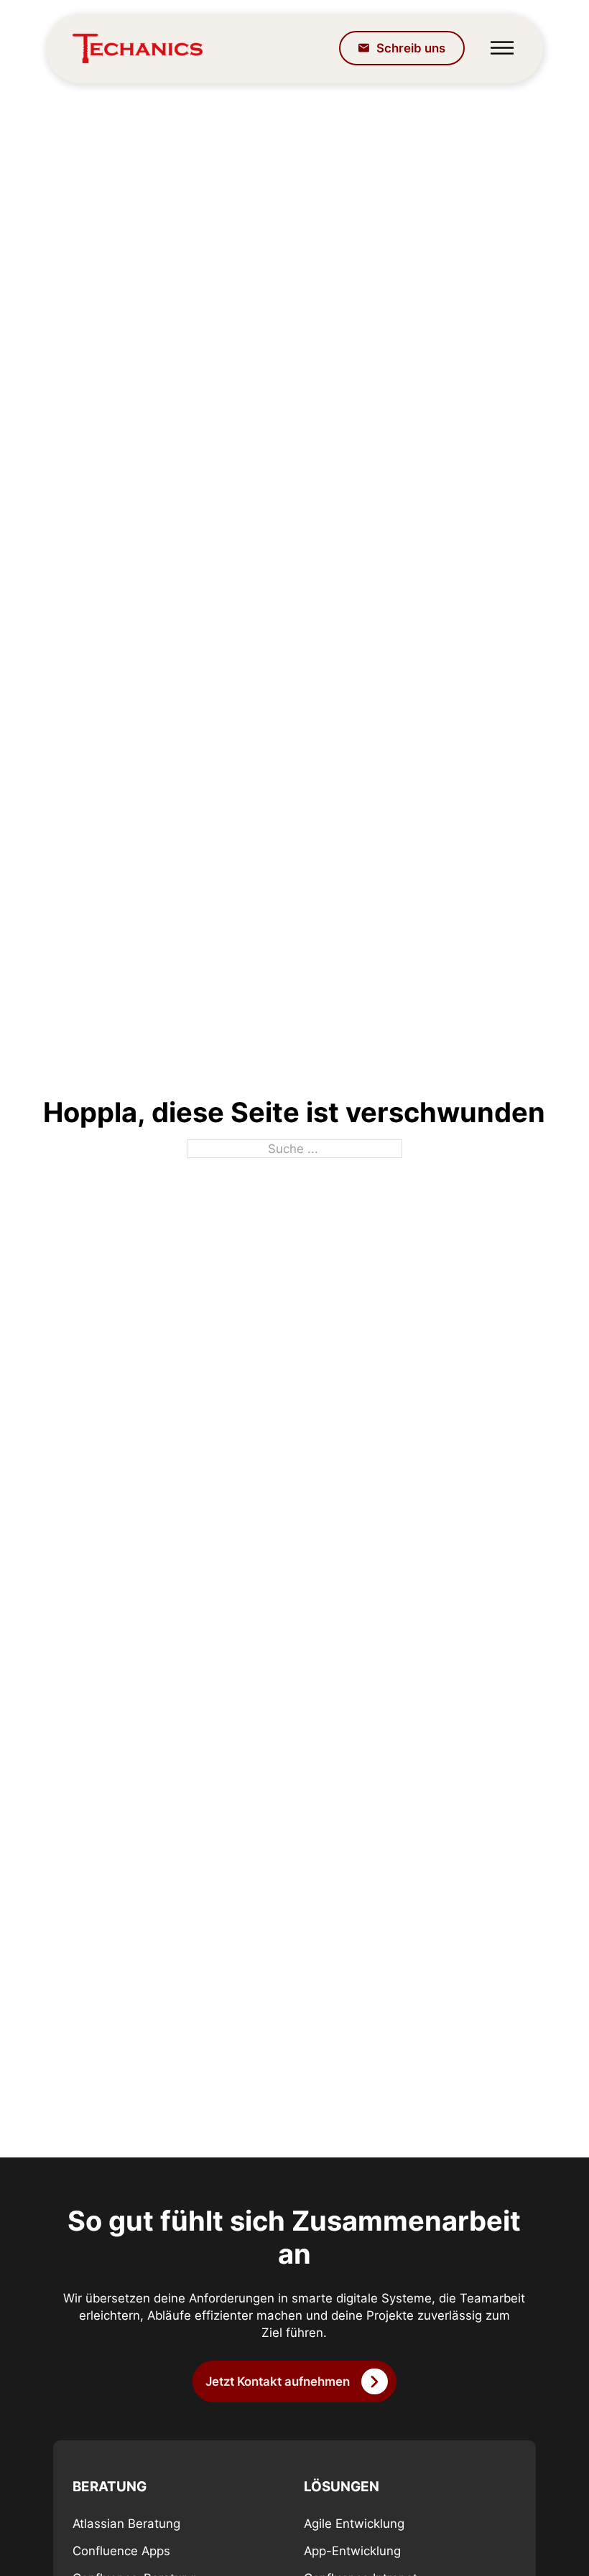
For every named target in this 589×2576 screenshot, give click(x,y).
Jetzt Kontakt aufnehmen (278, 2381)
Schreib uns (411, 48)
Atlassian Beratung (126, 2524)
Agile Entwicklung (354, 2524)
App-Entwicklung (352, 2551)
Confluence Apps (121, 2551)
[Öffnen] (502, 48)
